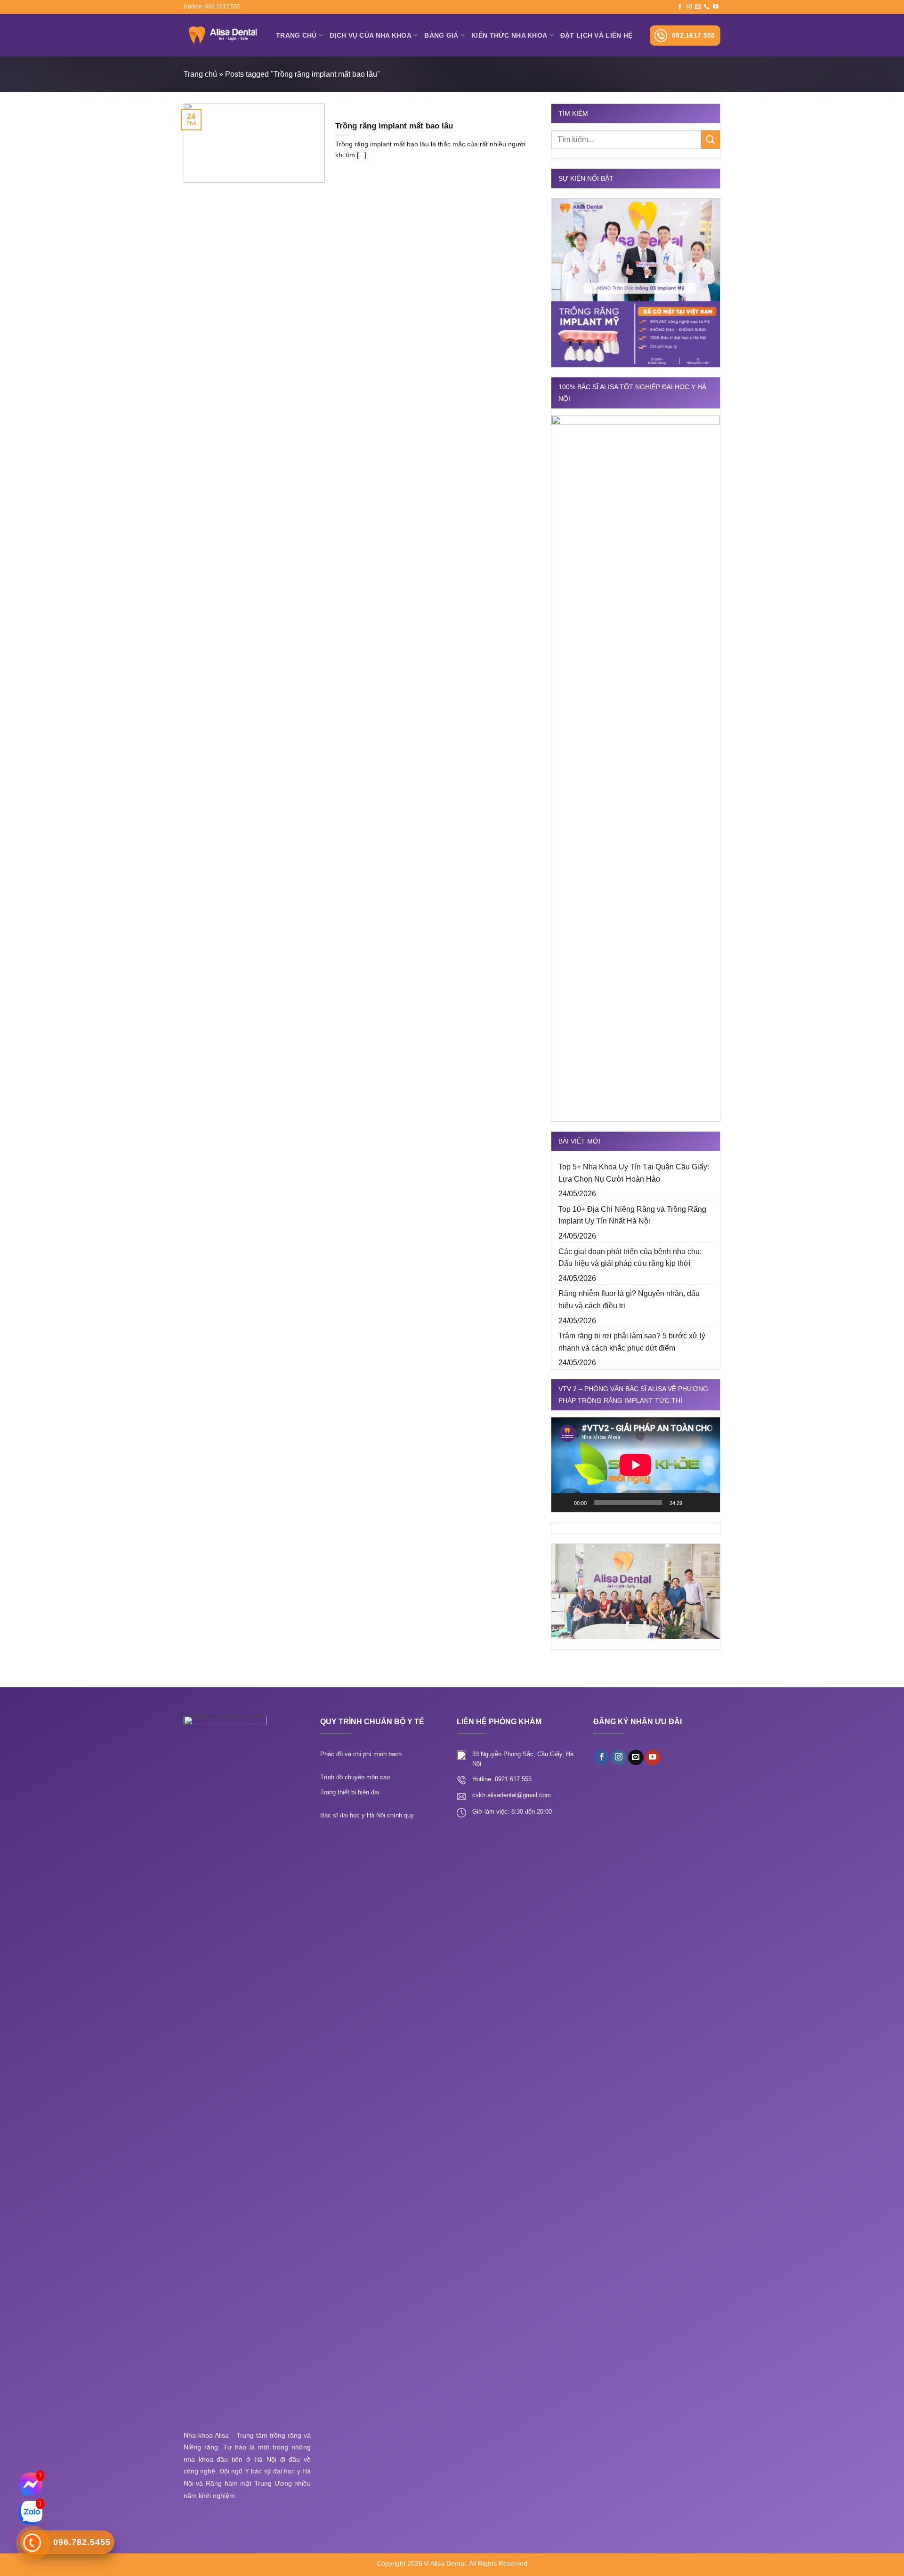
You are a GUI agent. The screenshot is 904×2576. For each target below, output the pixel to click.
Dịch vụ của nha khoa (371, 35)
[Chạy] (564, 1503)
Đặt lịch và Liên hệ (596, 35)
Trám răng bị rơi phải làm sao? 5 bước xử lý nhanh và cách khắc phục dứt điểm (632, 1342)
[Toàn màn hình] (708, 1503)
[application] (636, 1465)
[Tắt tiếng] (693, 1503)
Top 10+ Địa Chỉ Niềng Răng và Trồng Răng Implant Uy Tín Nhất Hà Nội (632, 1215)
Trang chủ (296, 35)
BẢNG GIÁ (441, 35)
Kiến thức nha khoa (509, 35)
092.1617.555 (693, 35)
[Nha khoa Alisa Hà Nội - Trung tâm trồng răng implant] (223, 35)
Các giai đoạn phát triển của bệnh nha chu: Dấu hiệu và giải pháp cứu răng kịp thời (630, 1258)
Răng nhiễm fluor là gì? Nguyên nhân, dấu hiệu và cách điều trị (629, 1300)
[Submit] (710, 140)
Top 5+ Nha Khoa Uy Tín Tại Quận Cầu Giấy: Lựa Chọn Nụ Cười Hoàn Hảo (634, 1173)
